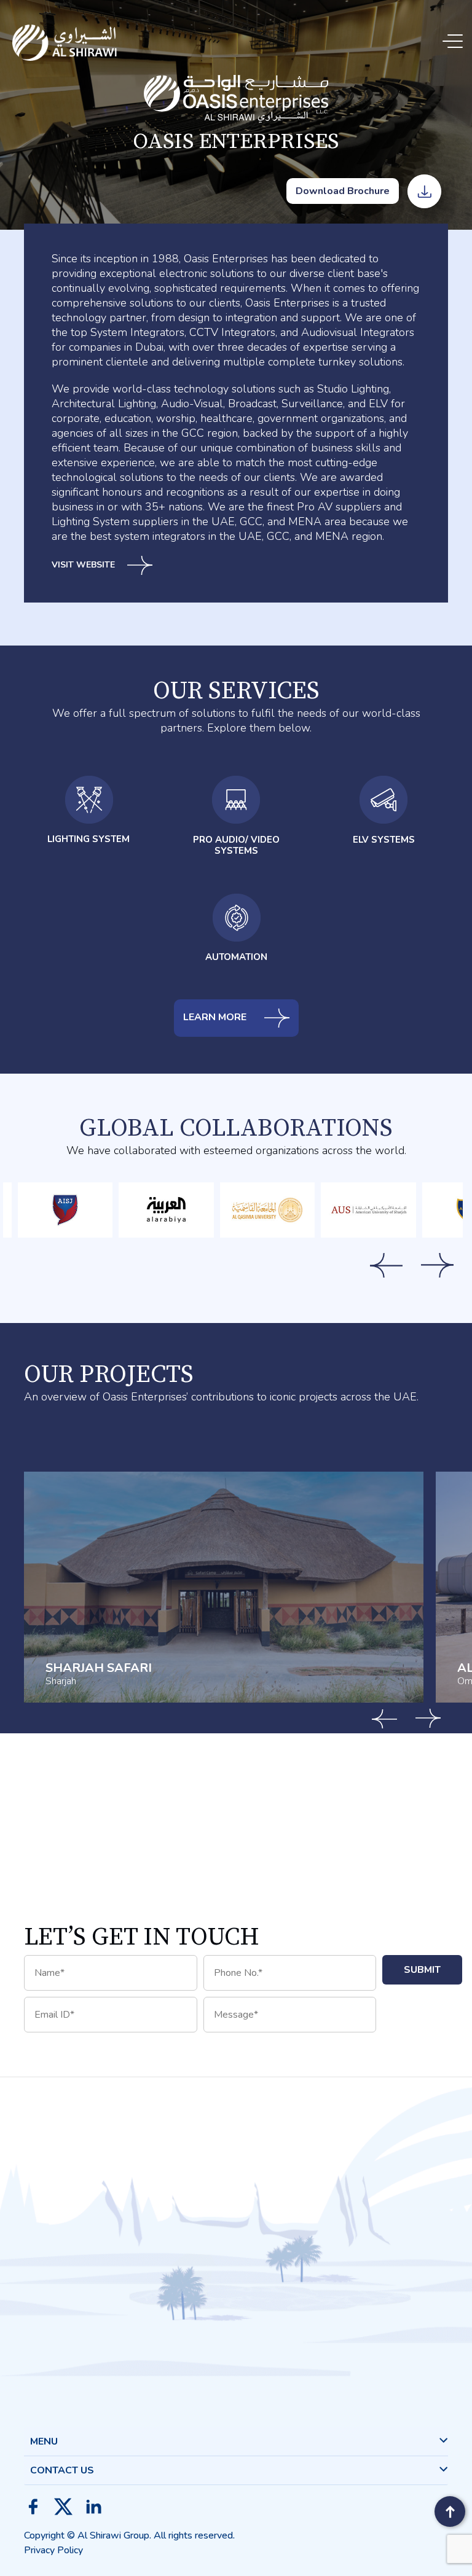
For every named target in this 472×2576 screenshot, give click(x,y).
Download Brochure (343, 191)
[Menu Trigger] (455, 41)
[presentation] (386, 1265)
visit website (83, 565)
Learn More (216, 1018)
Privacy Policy (53, 2550)
